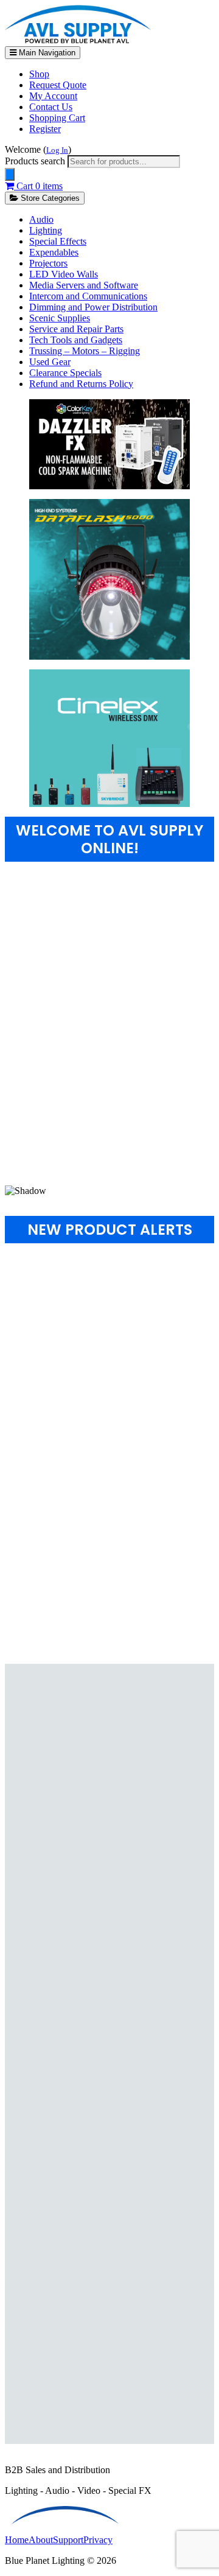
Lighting (46, 230)
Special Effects (58, 241)
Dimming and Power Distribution (93, 307)
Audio (41, 219)
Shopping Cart (57, 118)
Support (68, 2540)
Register (45, 129)
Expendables (54, 252)
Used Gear (50, 362)
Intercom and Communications (88, 296)
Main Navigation (46, 53)
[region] (109, 1039)
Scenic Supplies (60, 318)
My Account (53, 96)
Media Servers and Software (84, 285)
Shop (39, 74)
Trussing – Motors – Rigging (85, 351)
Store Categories (49, 198)
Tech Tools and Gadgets (76, 340)
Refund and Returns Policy (81, 384)
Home (17, 2540)
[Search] (10, 174)
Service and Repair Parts (76, 329)
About (41, 2540)
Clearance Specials (65, 373)
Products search (36, 161)
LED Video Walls (64, 274)
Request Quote (58, 85)
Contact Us (51, 107)
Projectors (48, 263)
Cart (38, 186)
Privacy (98, 2540)
